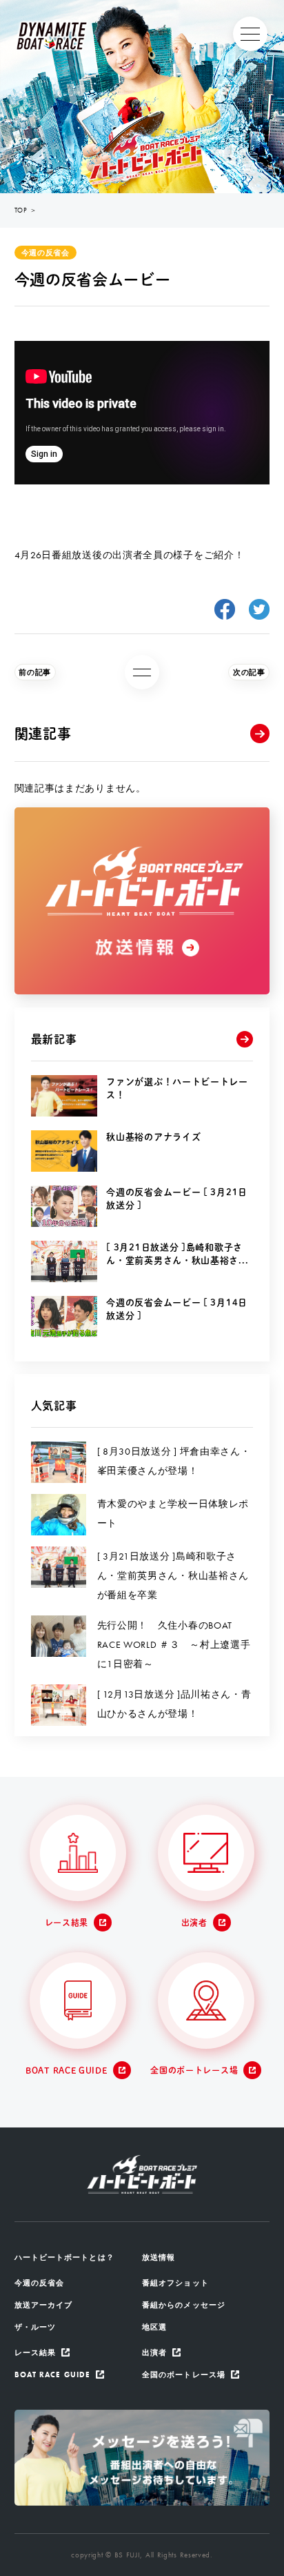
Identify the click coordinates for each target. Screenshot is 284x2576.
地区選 (154, 2327)
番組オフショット (175, 2283)
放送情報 (159, 2257)
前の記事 (35, 672)
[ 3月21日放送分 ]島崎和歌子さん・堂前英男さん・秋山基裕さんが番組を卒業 (173, 1575)
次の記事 (249, 672)
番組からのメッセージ (184, 2305)
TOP (21, 210)
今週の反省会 (45, 253)
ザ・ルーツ (35, 2327)
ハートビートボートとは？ (64, 2257)
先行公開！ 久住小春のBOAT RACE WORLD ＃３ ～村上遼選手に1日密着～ (174, 1644)
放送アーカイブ (44, 2305)
